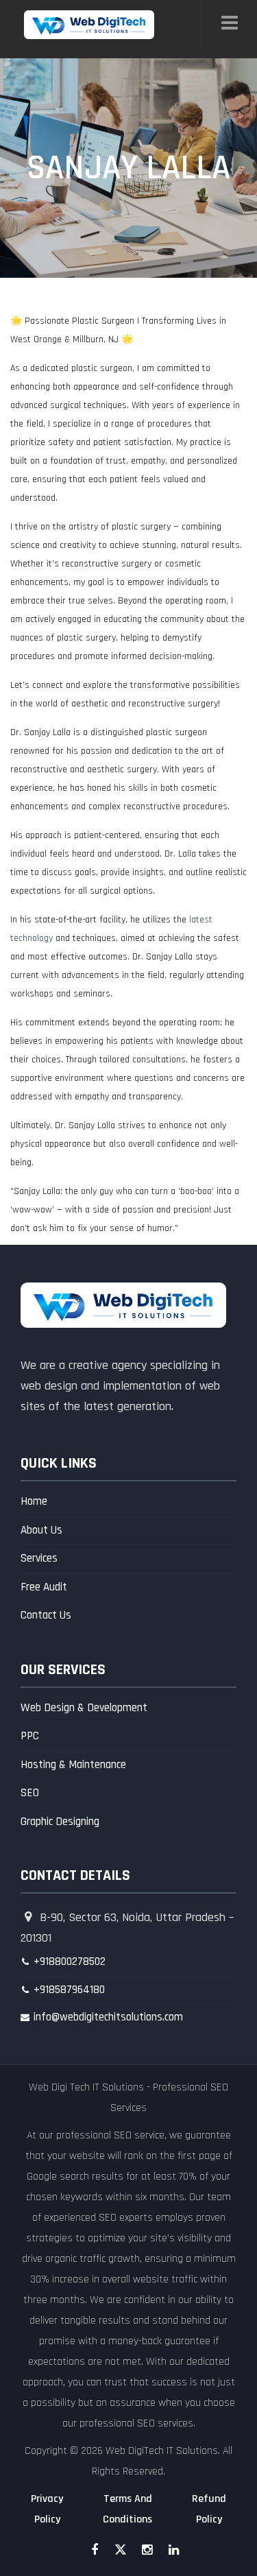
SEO (30, 1793)
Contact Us (46, 1615)
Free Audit (44, 1587)
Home (34, 1501)
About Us (41, 1530)
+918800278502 (70, 1961)
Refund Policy (209, 2509)
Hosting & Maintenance (73, 1765)
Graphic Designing (60, 1822)
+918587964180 (69, 1990)
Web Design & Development (84, 1708)
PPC (30, 1736)
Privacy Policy (47, 2509)
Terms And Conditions (127, 2509)
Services (39, 1558)
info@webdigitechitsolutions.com (108, 2017)
